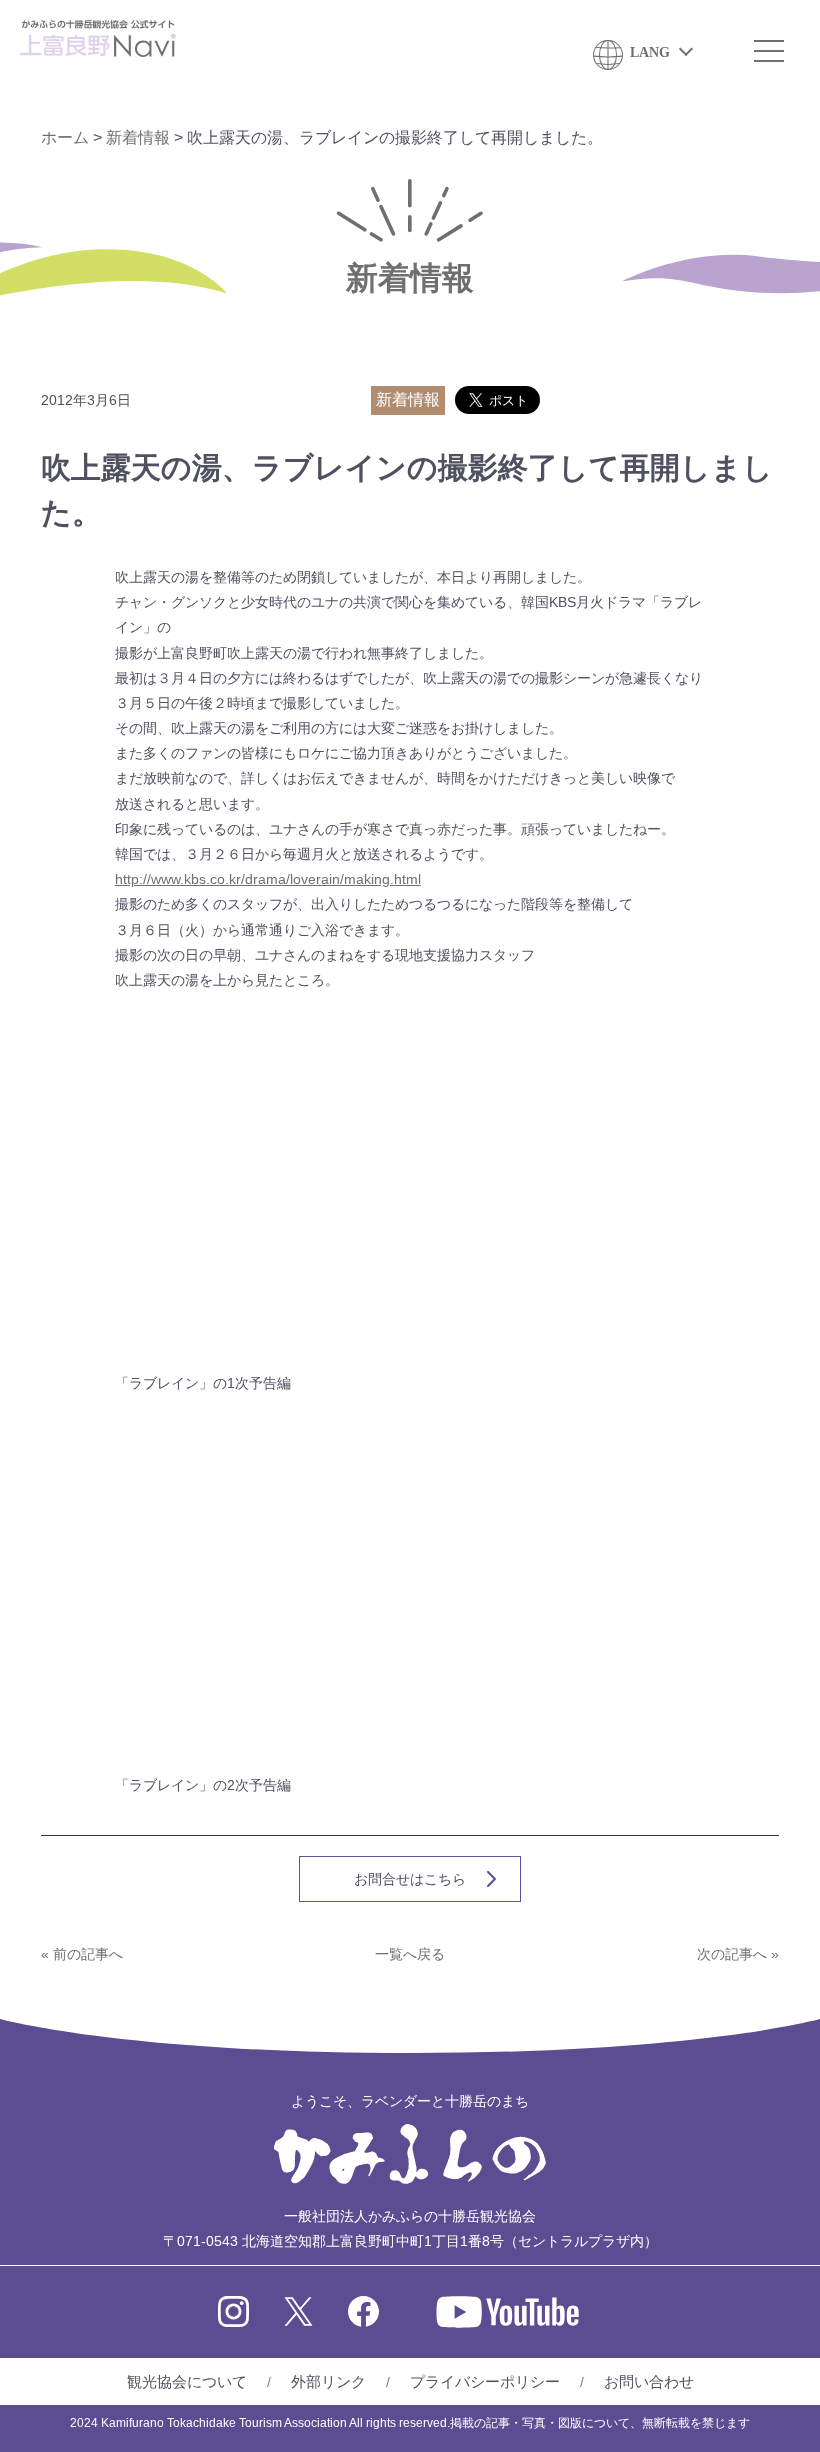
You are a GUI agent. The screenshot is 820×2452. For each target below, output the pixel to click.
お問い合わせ (649, 2381)
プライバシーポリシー (485, 2381)
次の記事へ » (738, 1954)
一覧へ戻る (410, 1954)
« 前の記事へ (82, 1954)
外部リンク (328, 2381)
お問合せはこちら (410, 1879)
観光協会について (187, 2381)
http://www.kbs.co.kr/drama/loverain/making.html (268, 879)
